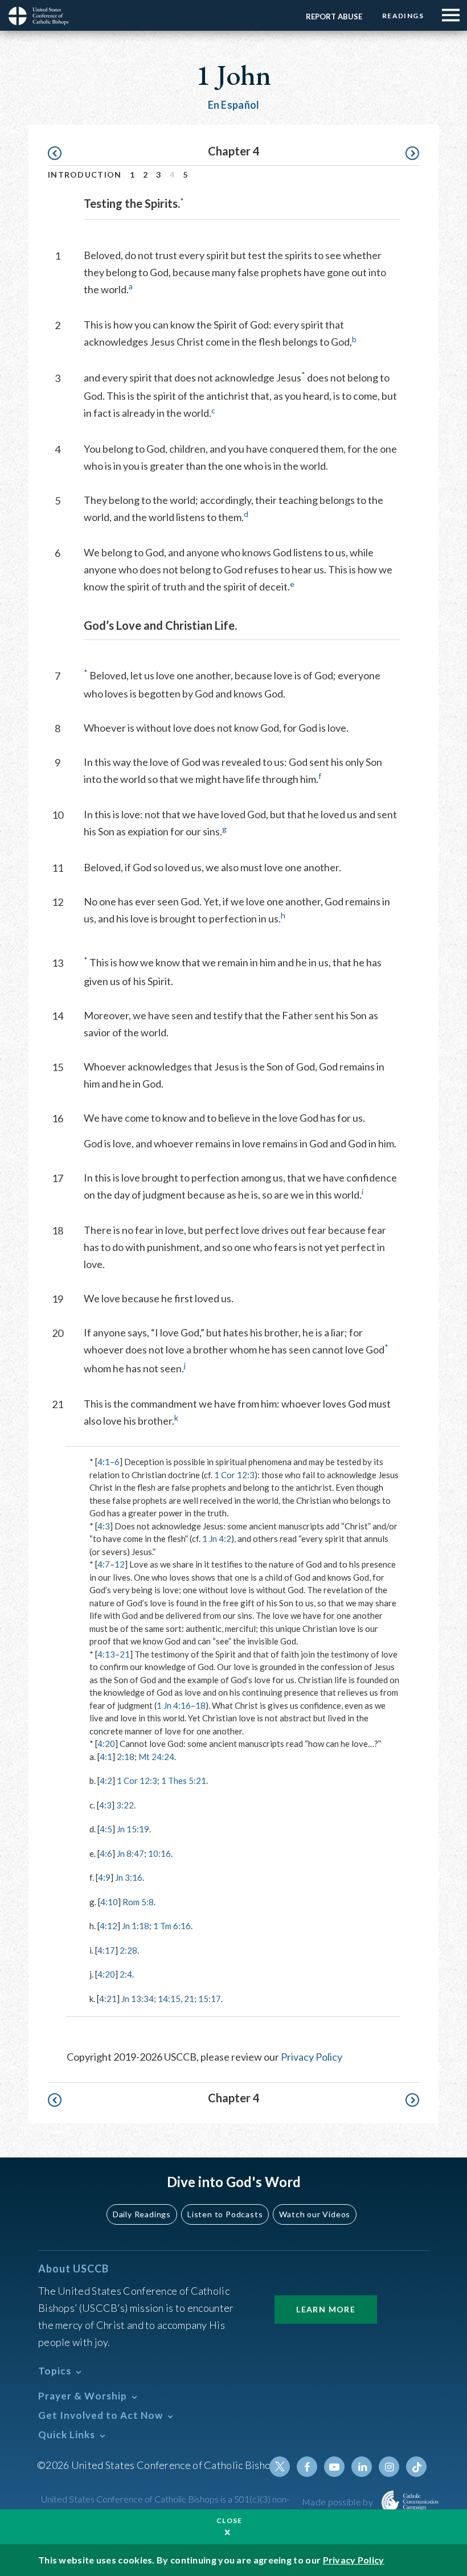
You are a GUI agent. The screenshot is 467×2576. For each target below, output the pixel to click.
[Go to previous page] (60, 153)
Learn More (326, 2309)
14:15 (169, 1999)
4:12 (108, 1926)
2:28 (128, 1950)
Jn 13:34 (138, 1999)
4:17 (106, 1950)
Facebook (307, 2467)
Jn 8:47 (130, 1853)
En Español (234, 105)
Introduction (85, 175)
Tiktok (416, 2467)
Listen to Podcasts (225, 2214)
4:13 (106, 1654)
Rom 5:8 (138, 1902)
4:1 (104, 1462)
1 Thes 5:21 (184, 1781)
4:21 (108, 1999)
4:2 (106, 1781)
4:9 (104, 1877)
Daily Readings (142, 2214)
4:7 (104, 1564)
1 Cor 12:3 (234, 1475)
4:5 (106, 1829)
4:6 (106, 1853)
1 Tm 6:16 (172, 1926)
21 (125, 1654)
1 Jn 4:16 (174, 1705)
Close (230, 2520)
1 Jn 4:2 (217, 1539)
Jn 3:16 (129, 1877)
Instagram (389, 2467)
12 (120, 1564)
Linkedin (362, 2467)
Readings (403, 16)
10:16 (159, 1853)
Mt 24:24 (156, 1757)
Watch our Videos (315, 2214)
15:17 (210, 1999)
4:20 (106, 1744)
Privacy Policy (312, 2057)
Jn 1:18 (136, 1926)
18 (200, 1705)
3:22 (125, 1805)
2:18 (126, 1757)
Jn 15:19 (133, 1829)
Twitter (280, 2467)
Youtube (334, 2467)
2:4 (126, 1974)
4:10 (109, 1902)
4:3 (104, 1526)
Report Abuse (334, 17)
